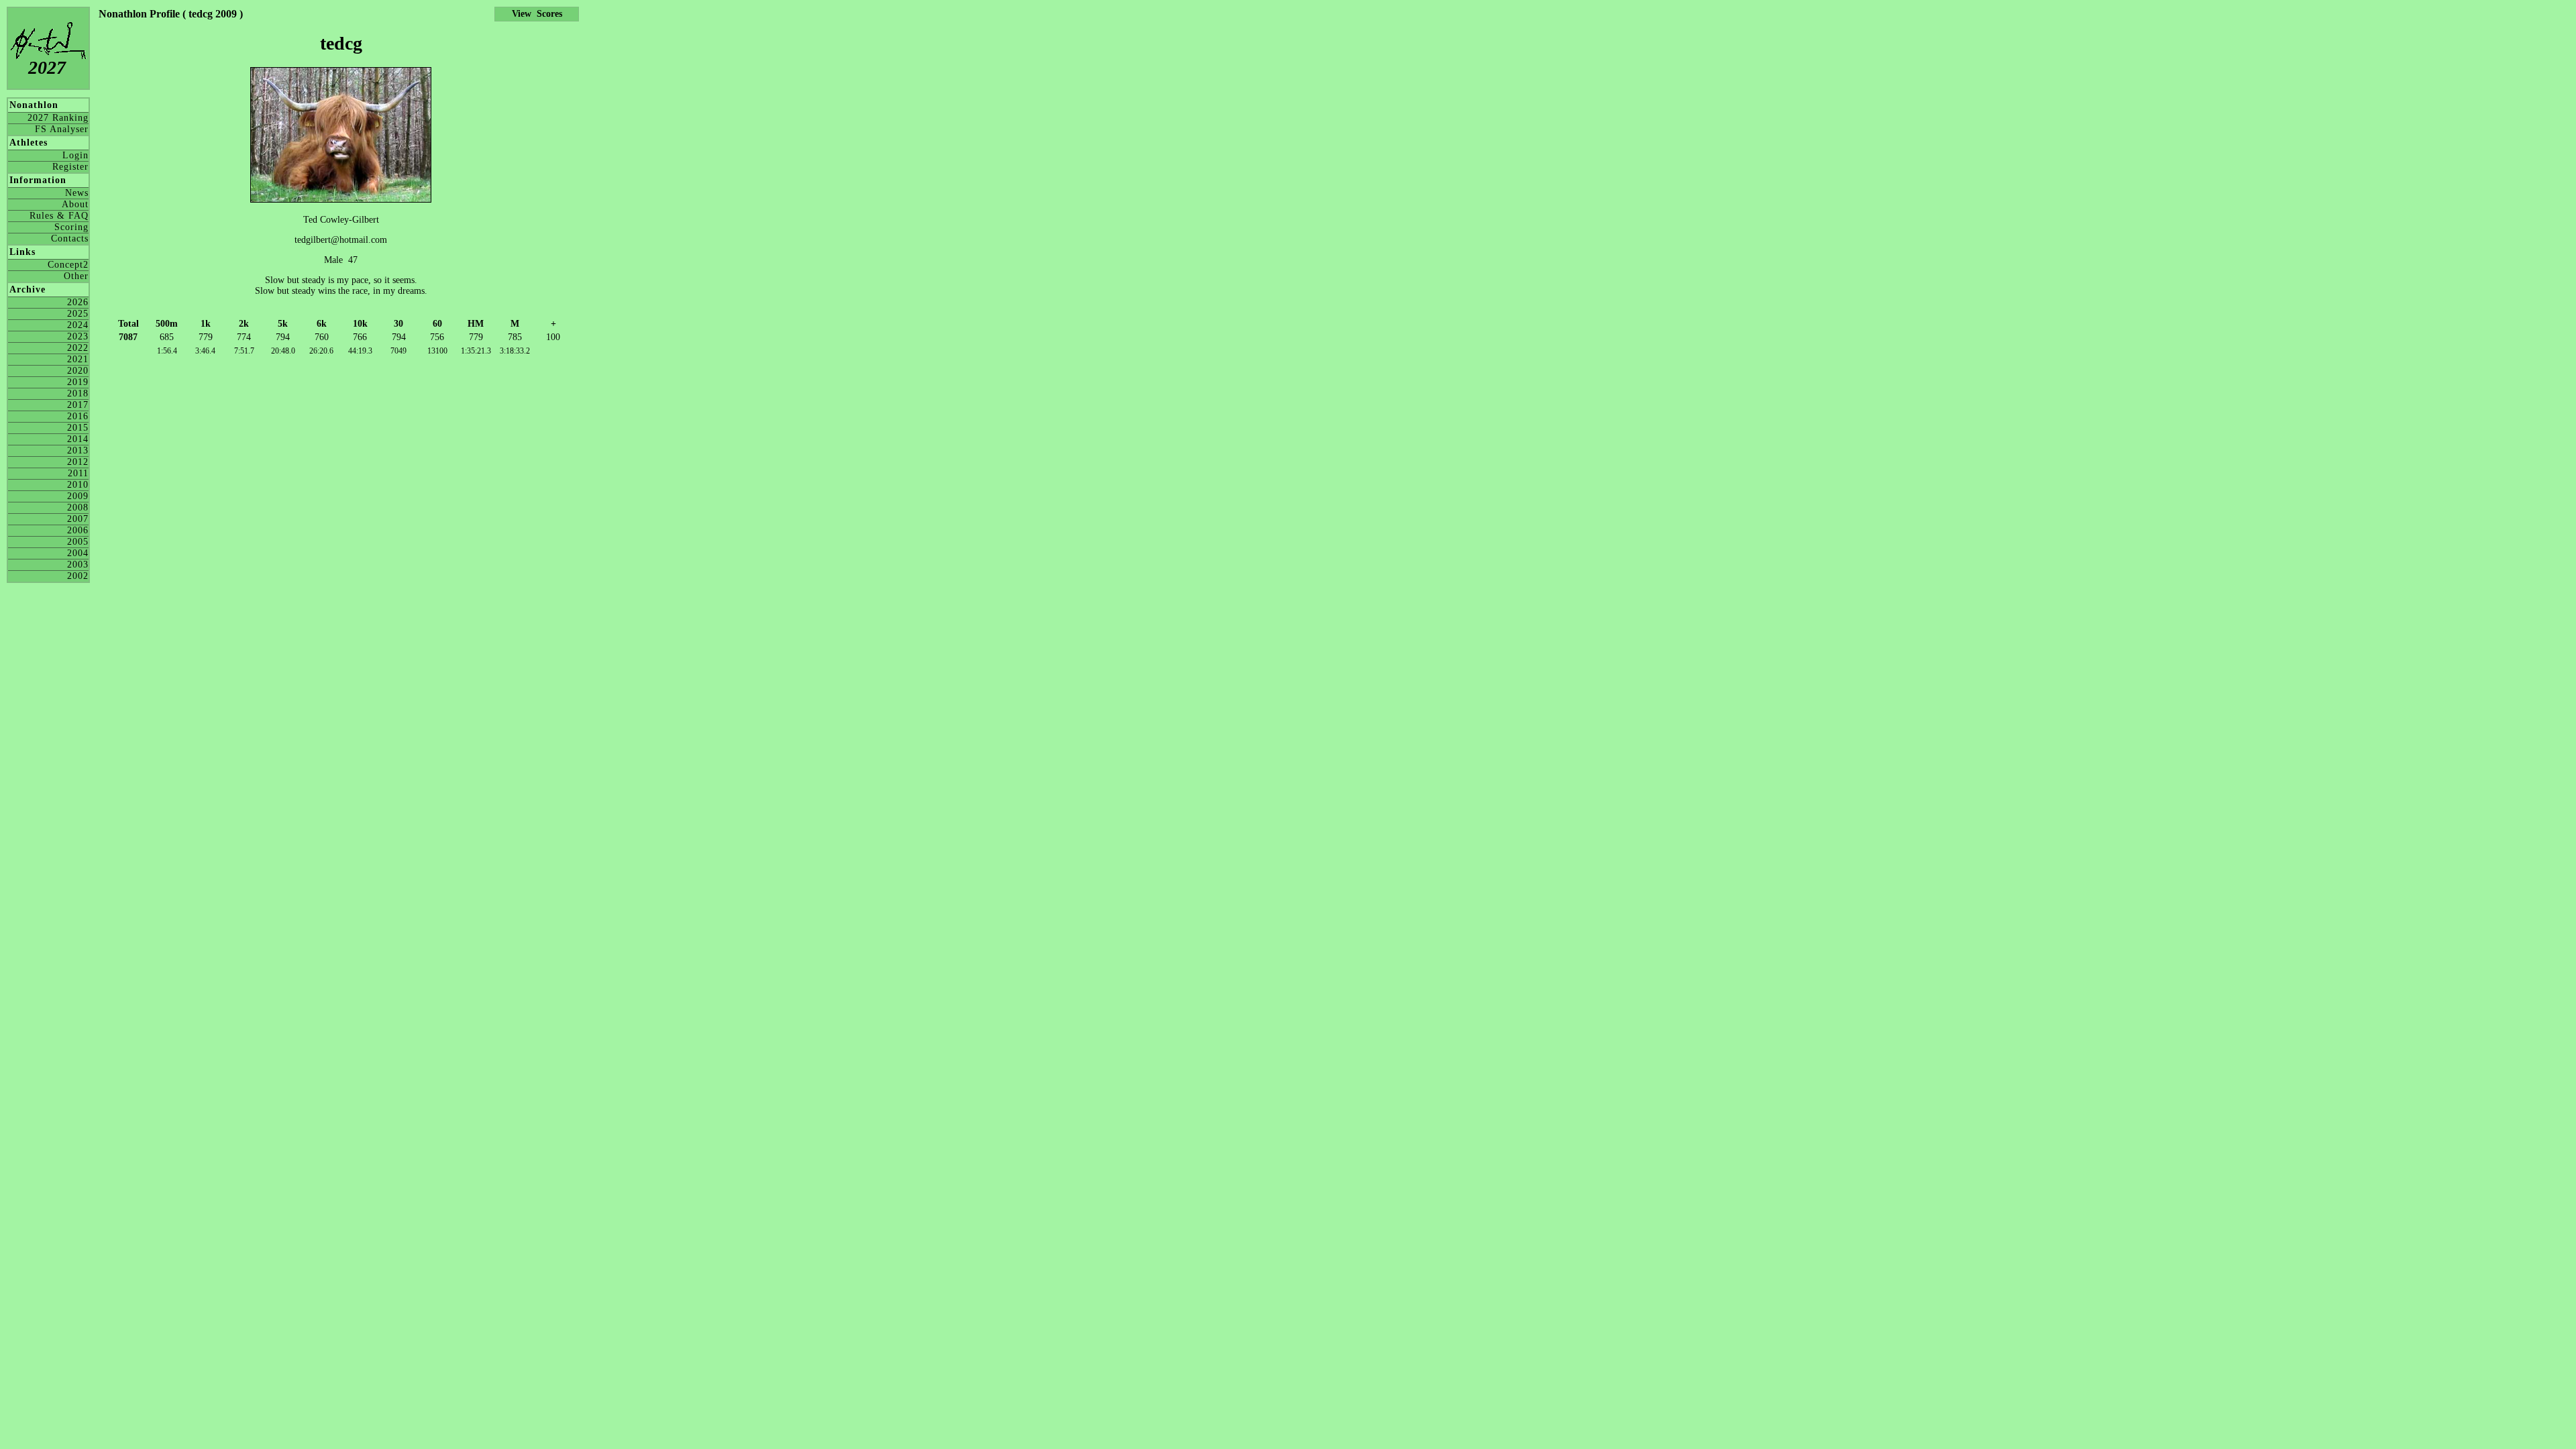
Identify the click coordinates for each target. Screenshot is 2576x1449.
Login (75, 155)
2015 (78, 428)
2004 (78, 553)
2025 (78, 314)
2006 (78, 530)
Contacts (70, 238)
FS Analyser (62, 129)
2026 (78, 302)
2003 (78, 565)
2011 (78, 473)
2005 (78, 542)
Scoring (71, 227)
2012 (78, 462)
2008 (78, 507)
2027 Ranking (58, 118)
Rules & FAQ (59, 216)
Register (70, 167)
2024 (78, 325)
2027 (47, 67)
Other (76, 276)
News (77, 193)
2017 (78, 405)
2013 (78, 450)
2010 (78, 485)
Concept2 (68, 265)
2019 (78, 382)
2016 (78, 416)
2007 (78, 519)
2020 (78, 371)
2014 (78, 439)
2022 (78, 348)
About (75, 204)
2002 (78, 576)
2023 (78, 336)
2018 (78, 393)
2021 (78, 359)
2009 (78, 496)
